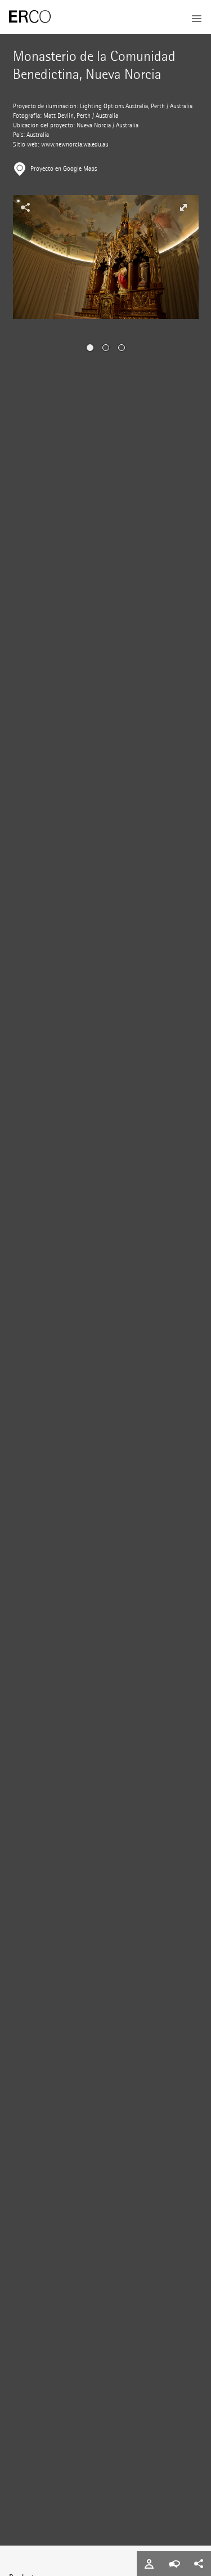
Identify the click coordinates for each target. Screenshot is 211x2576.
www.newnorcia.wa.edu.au (75, 145)
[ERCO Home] (30, 17)
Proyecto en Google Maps (64, 169)
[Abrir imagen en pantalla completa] (183, 207)
